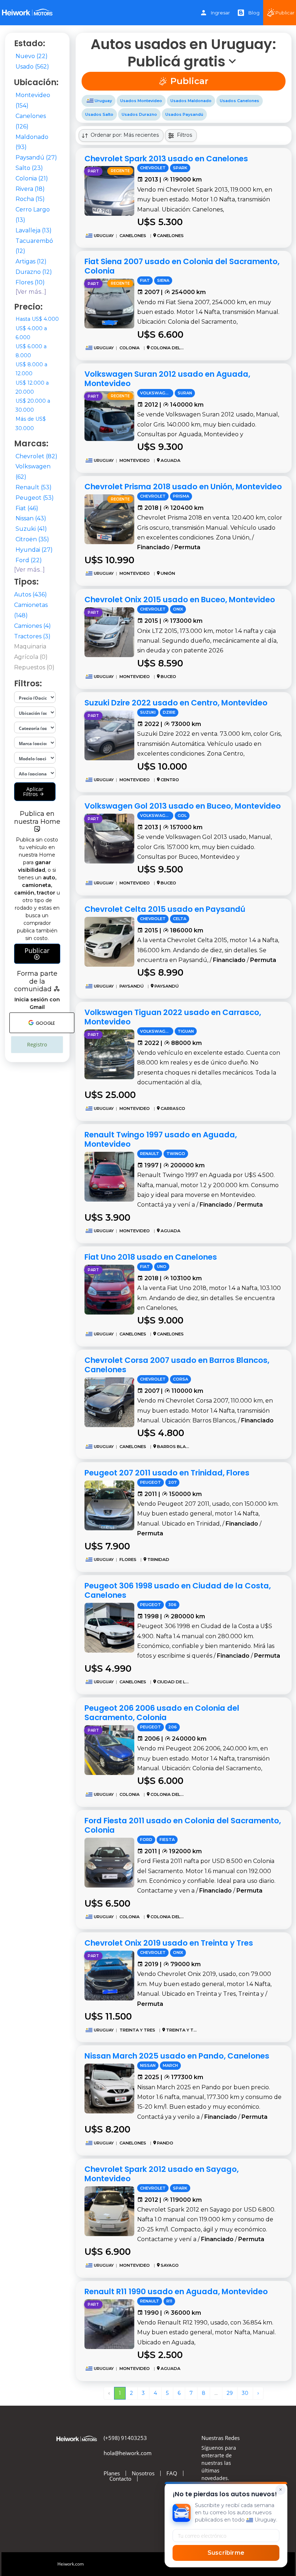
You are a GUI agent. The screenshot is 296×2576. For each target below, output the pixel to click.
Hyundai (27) (34, 550)
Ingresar (220, 13)
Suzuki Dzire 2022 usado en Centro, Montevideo (176, 703)
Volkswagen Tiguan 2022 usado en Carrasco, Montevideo (173, 1017)
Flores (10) (30, 282)
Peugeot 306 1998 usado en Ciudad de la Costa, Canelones (178, 1590)
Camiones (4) (32, 626)
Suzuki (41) (31, 529)
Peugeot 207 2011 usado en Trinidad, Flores (167, 1473)
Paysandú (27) (36, 158)
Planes (112, 2473)
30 (245, 2393)
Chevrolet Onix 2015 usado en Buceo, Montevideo (180, 600)
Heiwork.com (71, 2564)
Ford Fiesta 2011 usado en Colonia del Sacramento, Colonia (183, 1825)
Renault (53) (34, 487)
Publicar (37, 950)
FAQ (172, 2473)
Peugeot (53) (35, 498)
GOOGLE (45, 1023)
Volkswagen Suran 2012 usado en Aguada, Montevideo (167, 379)
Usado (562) (32, 67)
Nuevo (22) (32, 56)
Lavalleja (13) (34, 230)
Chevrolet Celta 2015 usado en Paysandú (165, 909)
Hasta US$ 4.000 (37, 319)
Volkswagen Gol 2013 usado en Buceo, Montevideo (183, 806)
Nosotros (143, 2473)
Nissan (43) (31, 518)
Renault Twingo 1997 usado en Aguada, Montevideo (161, 1139)
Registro (37, 1044)
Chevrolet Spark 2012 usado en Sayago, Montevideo (162, 2174)
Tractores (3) (32, 636)
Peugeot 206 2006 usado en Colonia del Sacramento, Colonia (162, 1713)
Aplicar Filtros (33, 791)
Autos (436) (31, 594)
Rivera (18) (30, 189)
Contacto (120, 2479)
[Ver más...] (31, 292)
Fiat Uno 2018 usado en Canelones (151, 1257)
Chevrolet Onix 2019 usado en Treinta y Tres (169, 1943)
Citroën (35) (32, 539)
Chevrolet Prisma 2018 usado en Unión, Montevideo (183, 487)
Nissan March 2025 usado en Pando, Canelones (177, 2056)
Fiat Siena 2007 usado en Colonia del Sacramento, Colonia (182, 266)
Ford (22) (29, 560)
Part (93, 171)
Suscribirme (226, 2553)
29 (230, 2393)
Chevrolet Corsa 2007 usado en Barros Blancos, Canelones (177, 1365)
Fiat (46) (27, 508)
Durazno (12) (34, 272)
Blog (254, 13)
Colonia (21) (32, 178)
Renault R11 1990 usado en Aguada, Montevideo (176, 2291)
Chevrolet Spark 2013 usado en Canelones (166, 159)
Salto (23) (29, 168)
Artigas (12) (31, 261)
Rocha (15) (30, 199)
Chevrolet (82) (36, 456)
